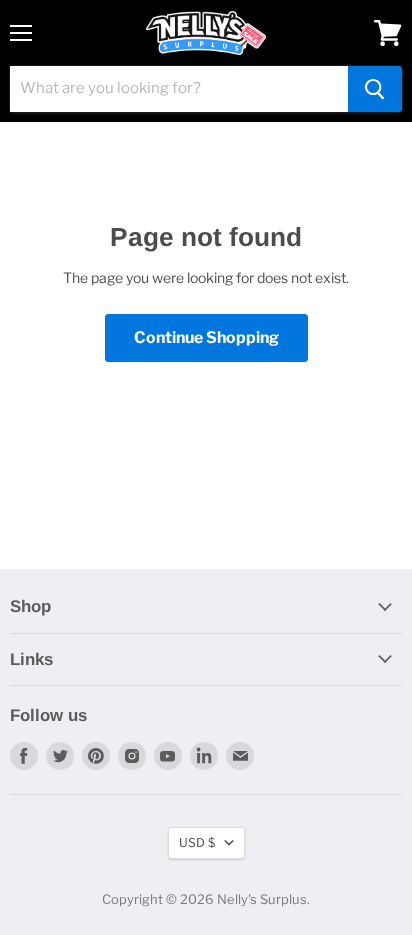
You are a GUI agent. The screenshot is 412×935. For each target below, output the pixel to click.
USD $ (197, 842)
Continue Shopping (206, 337)
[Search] (375, 89)
